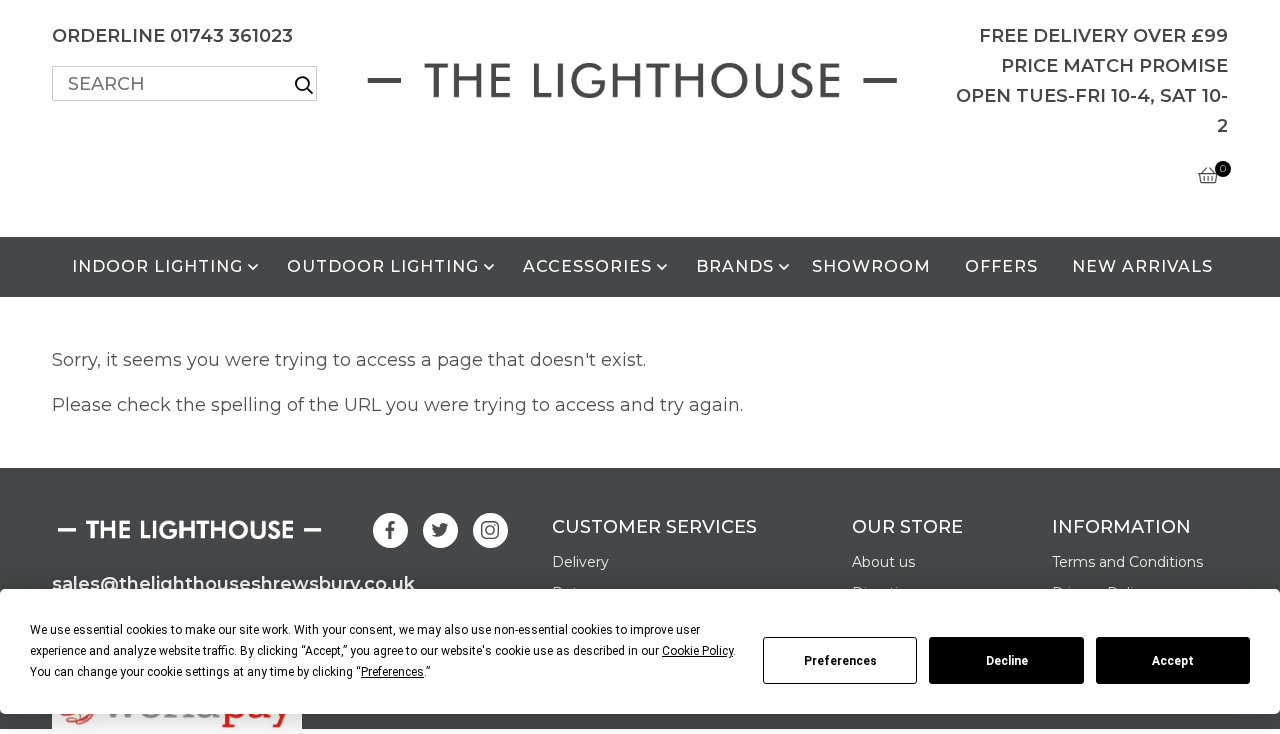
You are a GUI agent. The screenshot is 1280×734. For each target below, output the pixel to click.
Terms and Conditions (1127, 562)
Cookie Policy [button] (697, 651)
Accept (1173, 661)
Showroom (871, 266)
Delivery (580, 562)
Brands (735, 266)
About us (883, 562)
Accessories (587, 266)
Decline (1007, 661)
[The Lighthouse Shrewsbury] (640, 76)
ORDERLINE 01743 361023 (172, 36)
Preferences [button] (392, 672)
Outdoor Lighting (383, 266)
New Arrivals (1142, 266)
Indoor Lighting (157, 266)
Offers (1001, 266)
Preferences (840, 661)
